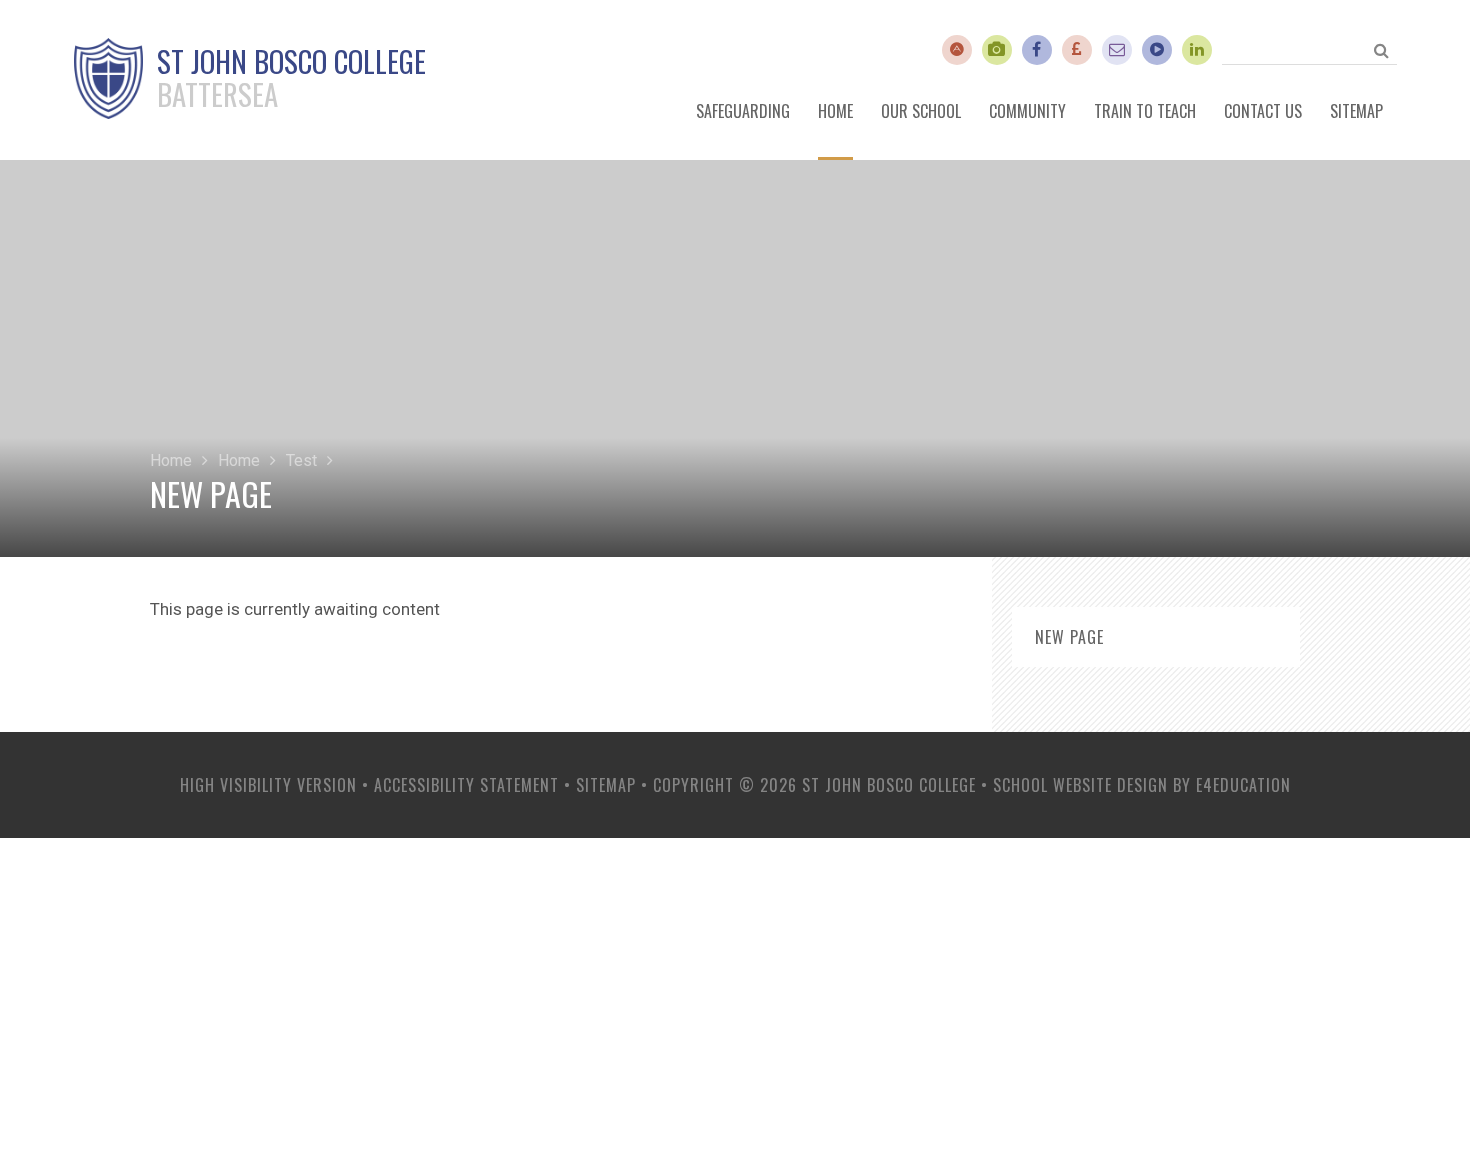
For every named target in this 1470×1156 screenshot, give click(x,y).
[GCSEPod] (1157, 50)
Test (301, 460)
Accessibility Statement (466, 785)
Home (171, 460)
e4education (1243, 785)
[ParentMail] (1077, 50)
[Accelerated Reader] (957, 50)
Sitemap (606, 785)
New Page (1069, 637)
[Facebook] (1037, 50)
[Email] (1117, 50)
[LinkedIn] (1197, 50)
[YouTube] (997, 50)
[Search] (1382, 50)
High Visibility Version (268, 785)
